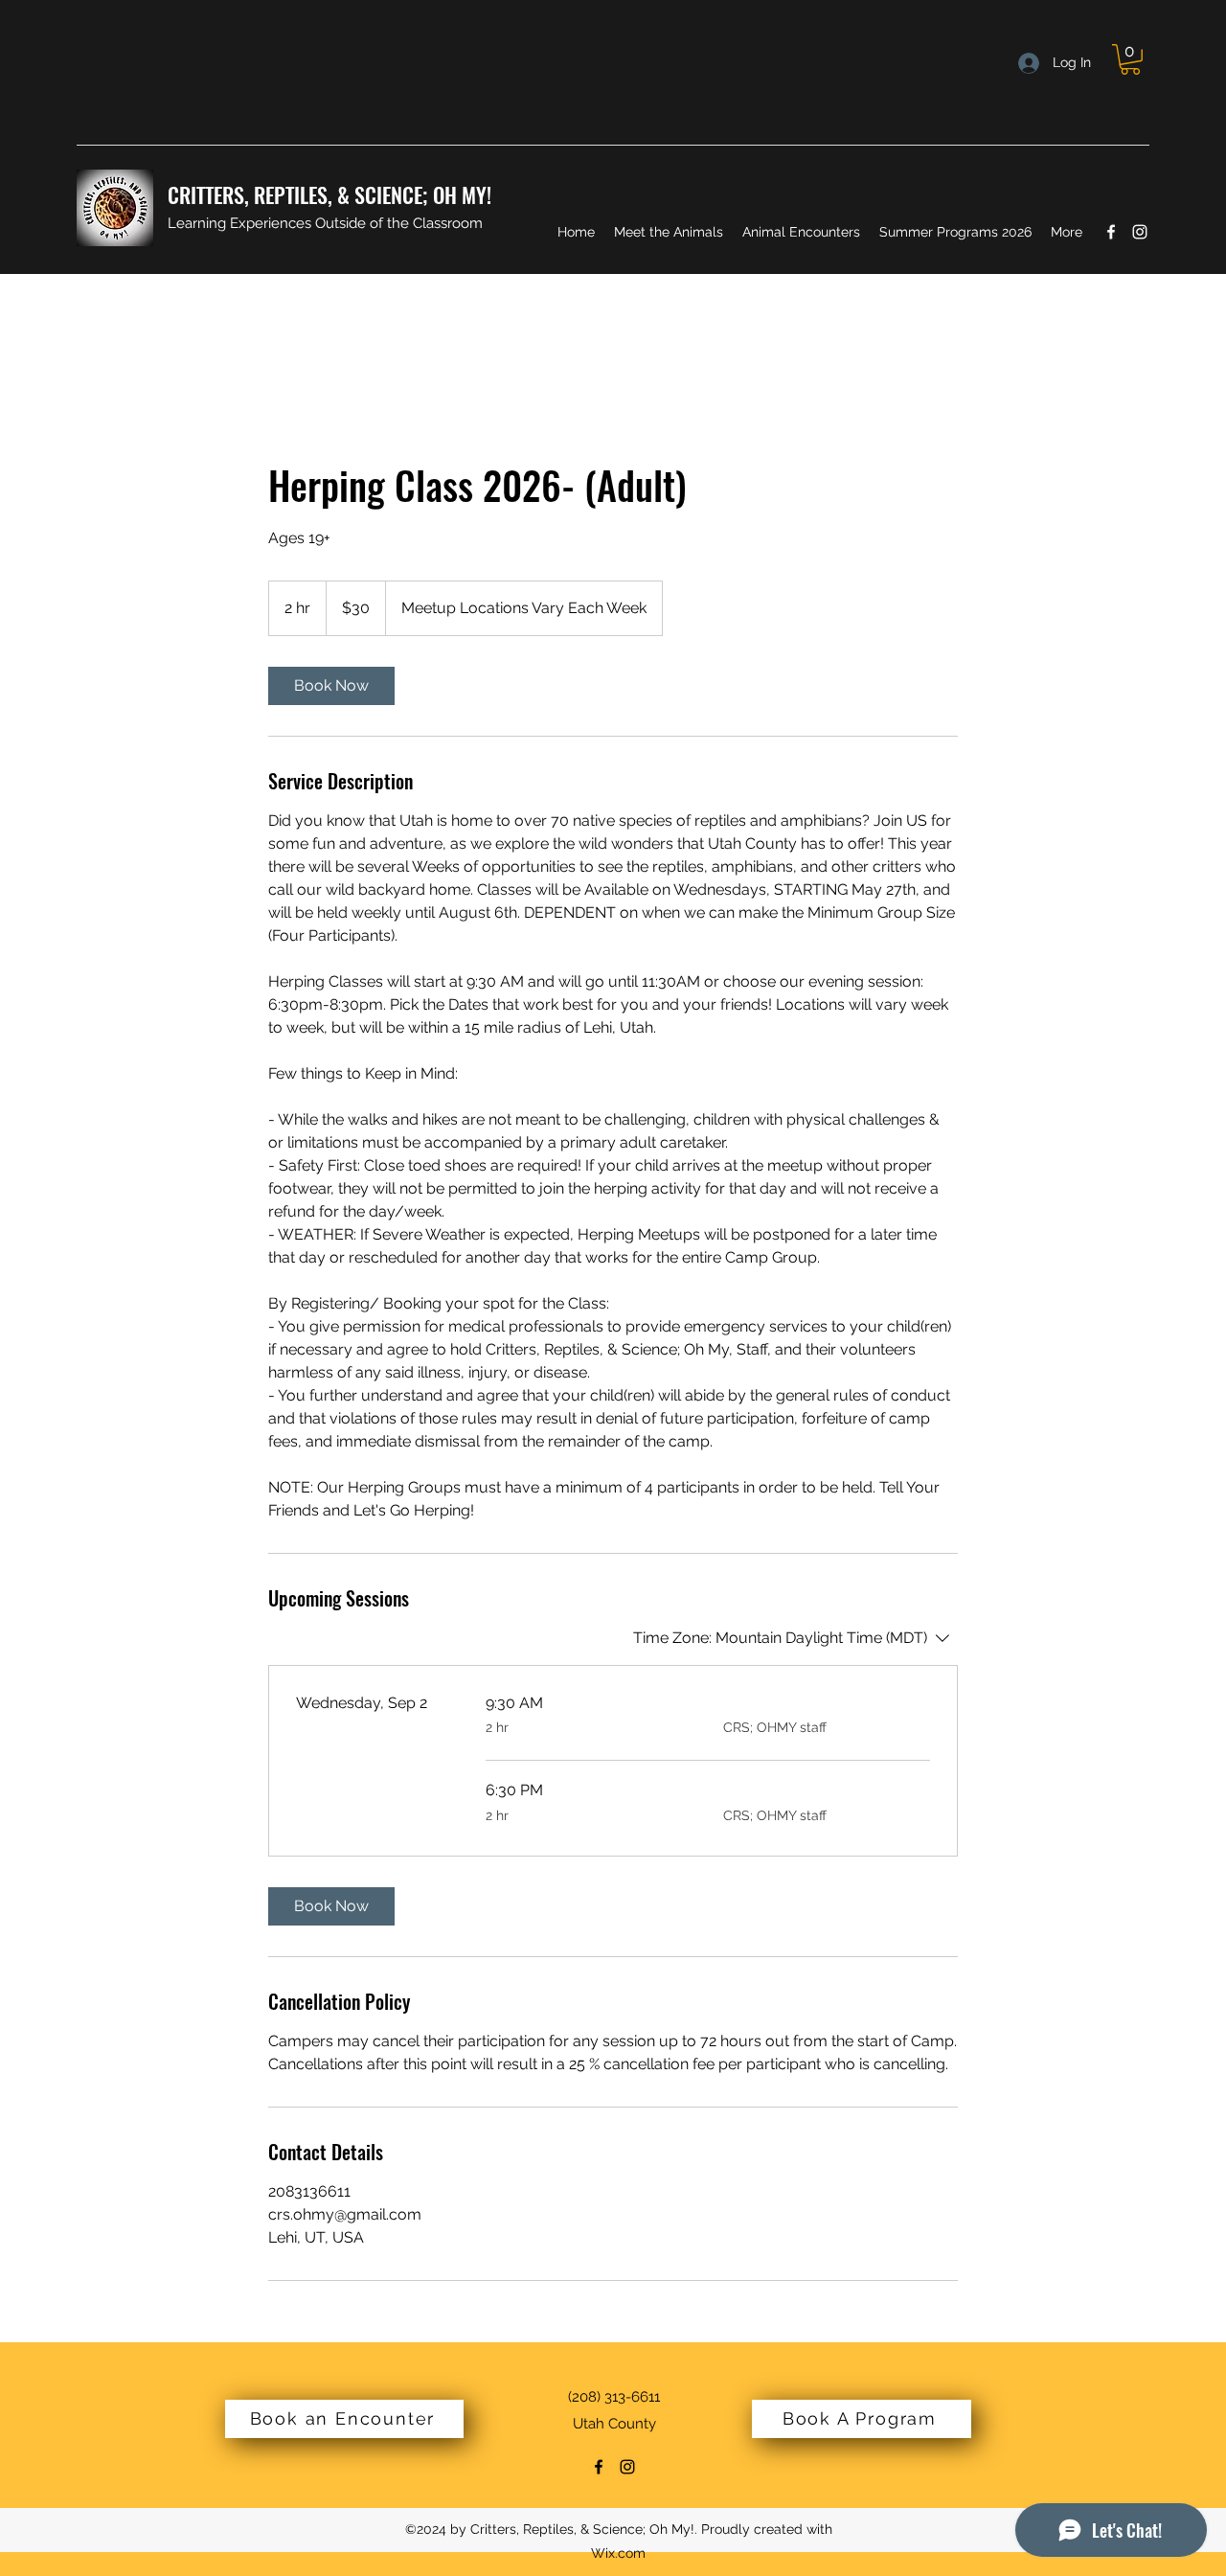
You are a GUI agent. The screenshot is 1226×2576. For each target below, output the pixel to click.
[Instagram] (1140, 232)
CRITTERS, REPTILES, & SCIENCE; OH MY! (329, 194)
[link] (331, 686)
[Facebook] (1111, 232)
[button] (1130, 59)
